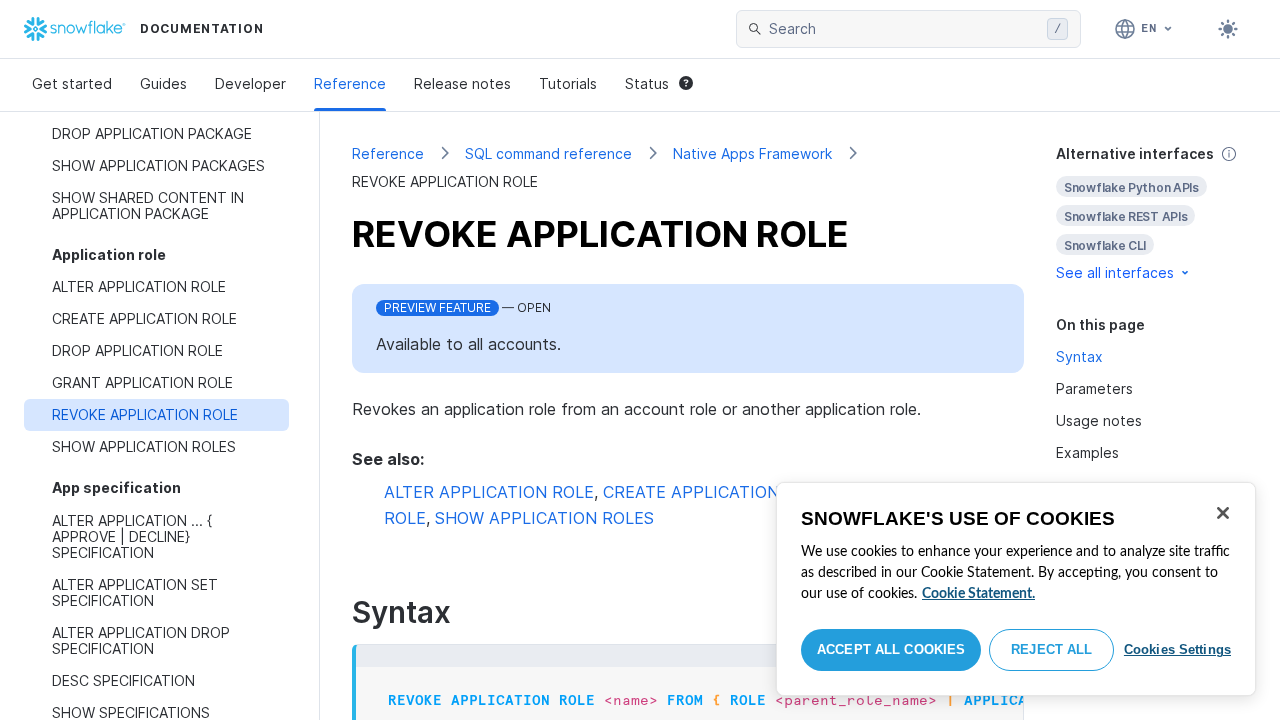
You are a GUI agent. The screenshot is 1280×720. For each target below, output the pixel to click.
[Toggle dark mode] (1228, 29)
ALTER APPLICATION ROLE (489, 492)
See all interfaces (1115, 272)
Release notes (462, 83)
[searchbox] (904, 29)
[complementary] (1152, 213)
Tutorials (568, 83)
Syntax (1079, 356)
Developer (250, 83)
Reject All (1051, 649)
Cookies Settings (1177, 649)
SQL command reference (548, 153)
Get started (72, 83)
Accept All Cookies (891, 649)
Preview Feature (437, 307)
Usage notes (1099, 420)
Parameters (1094, 388)
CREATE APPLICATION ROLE (714, 492)
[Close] (1223, 513)
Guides (163, 83)
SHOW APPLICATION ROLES (544, 518)
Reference (350, 83)
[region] (1016, 589)
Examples (1087, 452)
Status (647, 83)
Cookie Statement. (978, 594)
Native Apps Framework (752, 153)
